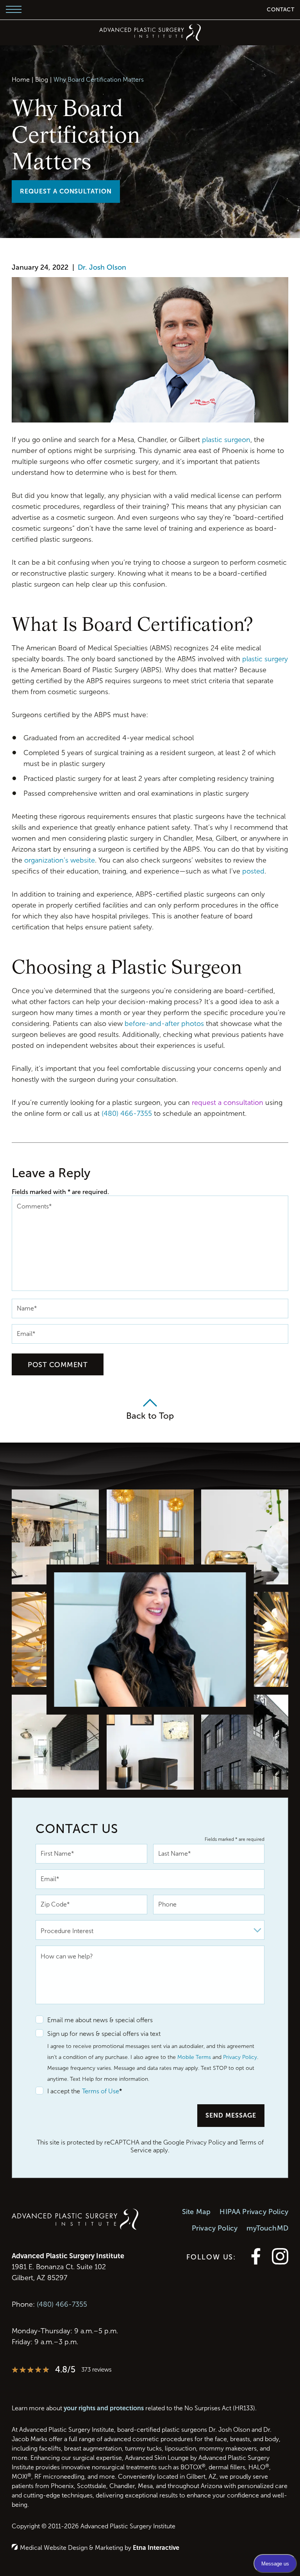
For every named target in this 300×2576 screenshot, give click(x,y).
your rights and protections (104, 2408)
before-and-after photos (164, 1024)
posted (253, 871)
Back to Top (150, 1416)
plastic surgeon (226, 440)
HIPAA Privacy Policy (254, 2212)
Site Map (196, 2212)
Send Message (231, 2115)
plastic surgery (265, 659)
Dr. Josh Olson (102, 267)
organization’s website (60, 860)
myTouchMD (267, 2228)
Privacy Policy (240, 2057)
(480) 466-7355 (62, 2304)
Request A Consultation (66, 191)
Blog (42, 80)
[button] (14, 10)
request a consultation (228, 1103)
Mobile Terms (194, 2057)
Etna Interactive (156, 2548)
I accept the (58, 2092)
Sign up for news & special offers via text (104, 2034)
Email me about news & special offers (100, 2020)
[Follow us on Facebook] (256, 2262)
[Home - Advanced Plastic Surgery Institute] (150, 32)
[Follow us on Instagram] (280, 2262)
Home (21, 80)
